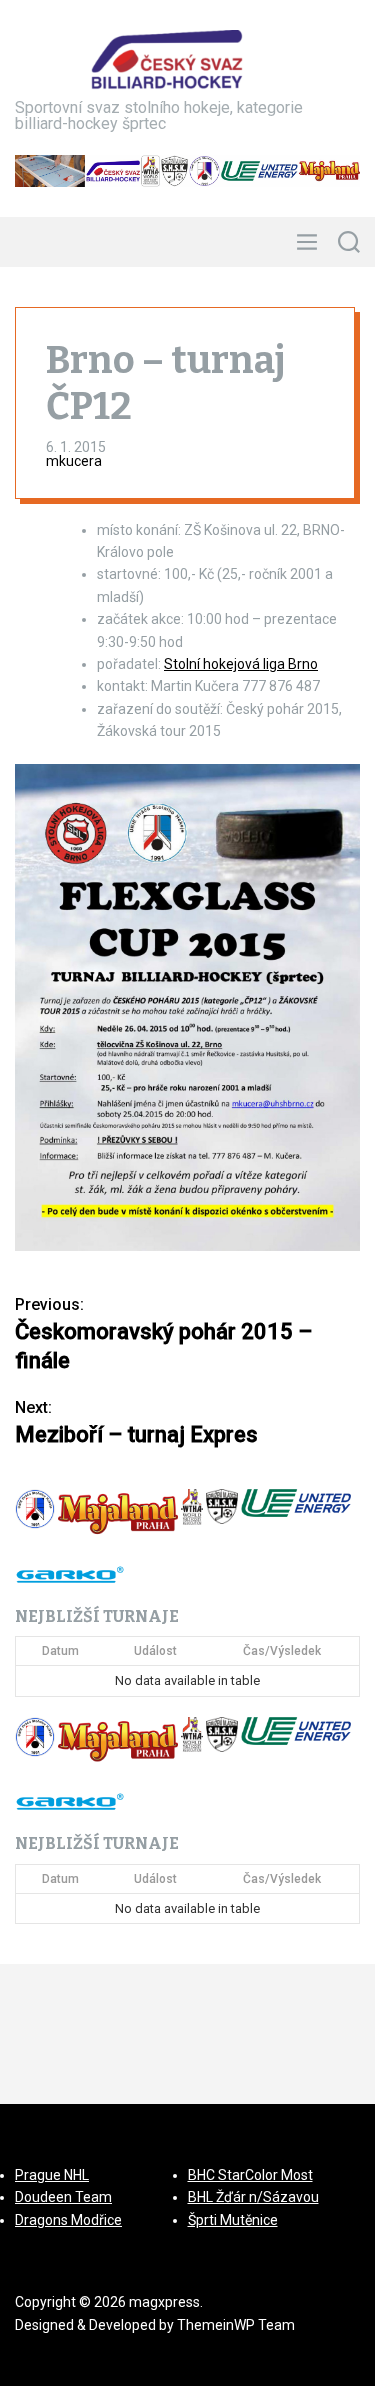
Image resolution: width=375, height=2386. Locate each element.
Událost (155, 1651)
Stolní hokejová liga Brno (241, 664)
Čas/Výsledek (282, 1651)
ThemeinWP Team (236, 2325)
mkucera (74, 461)
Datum (60, 1651)
